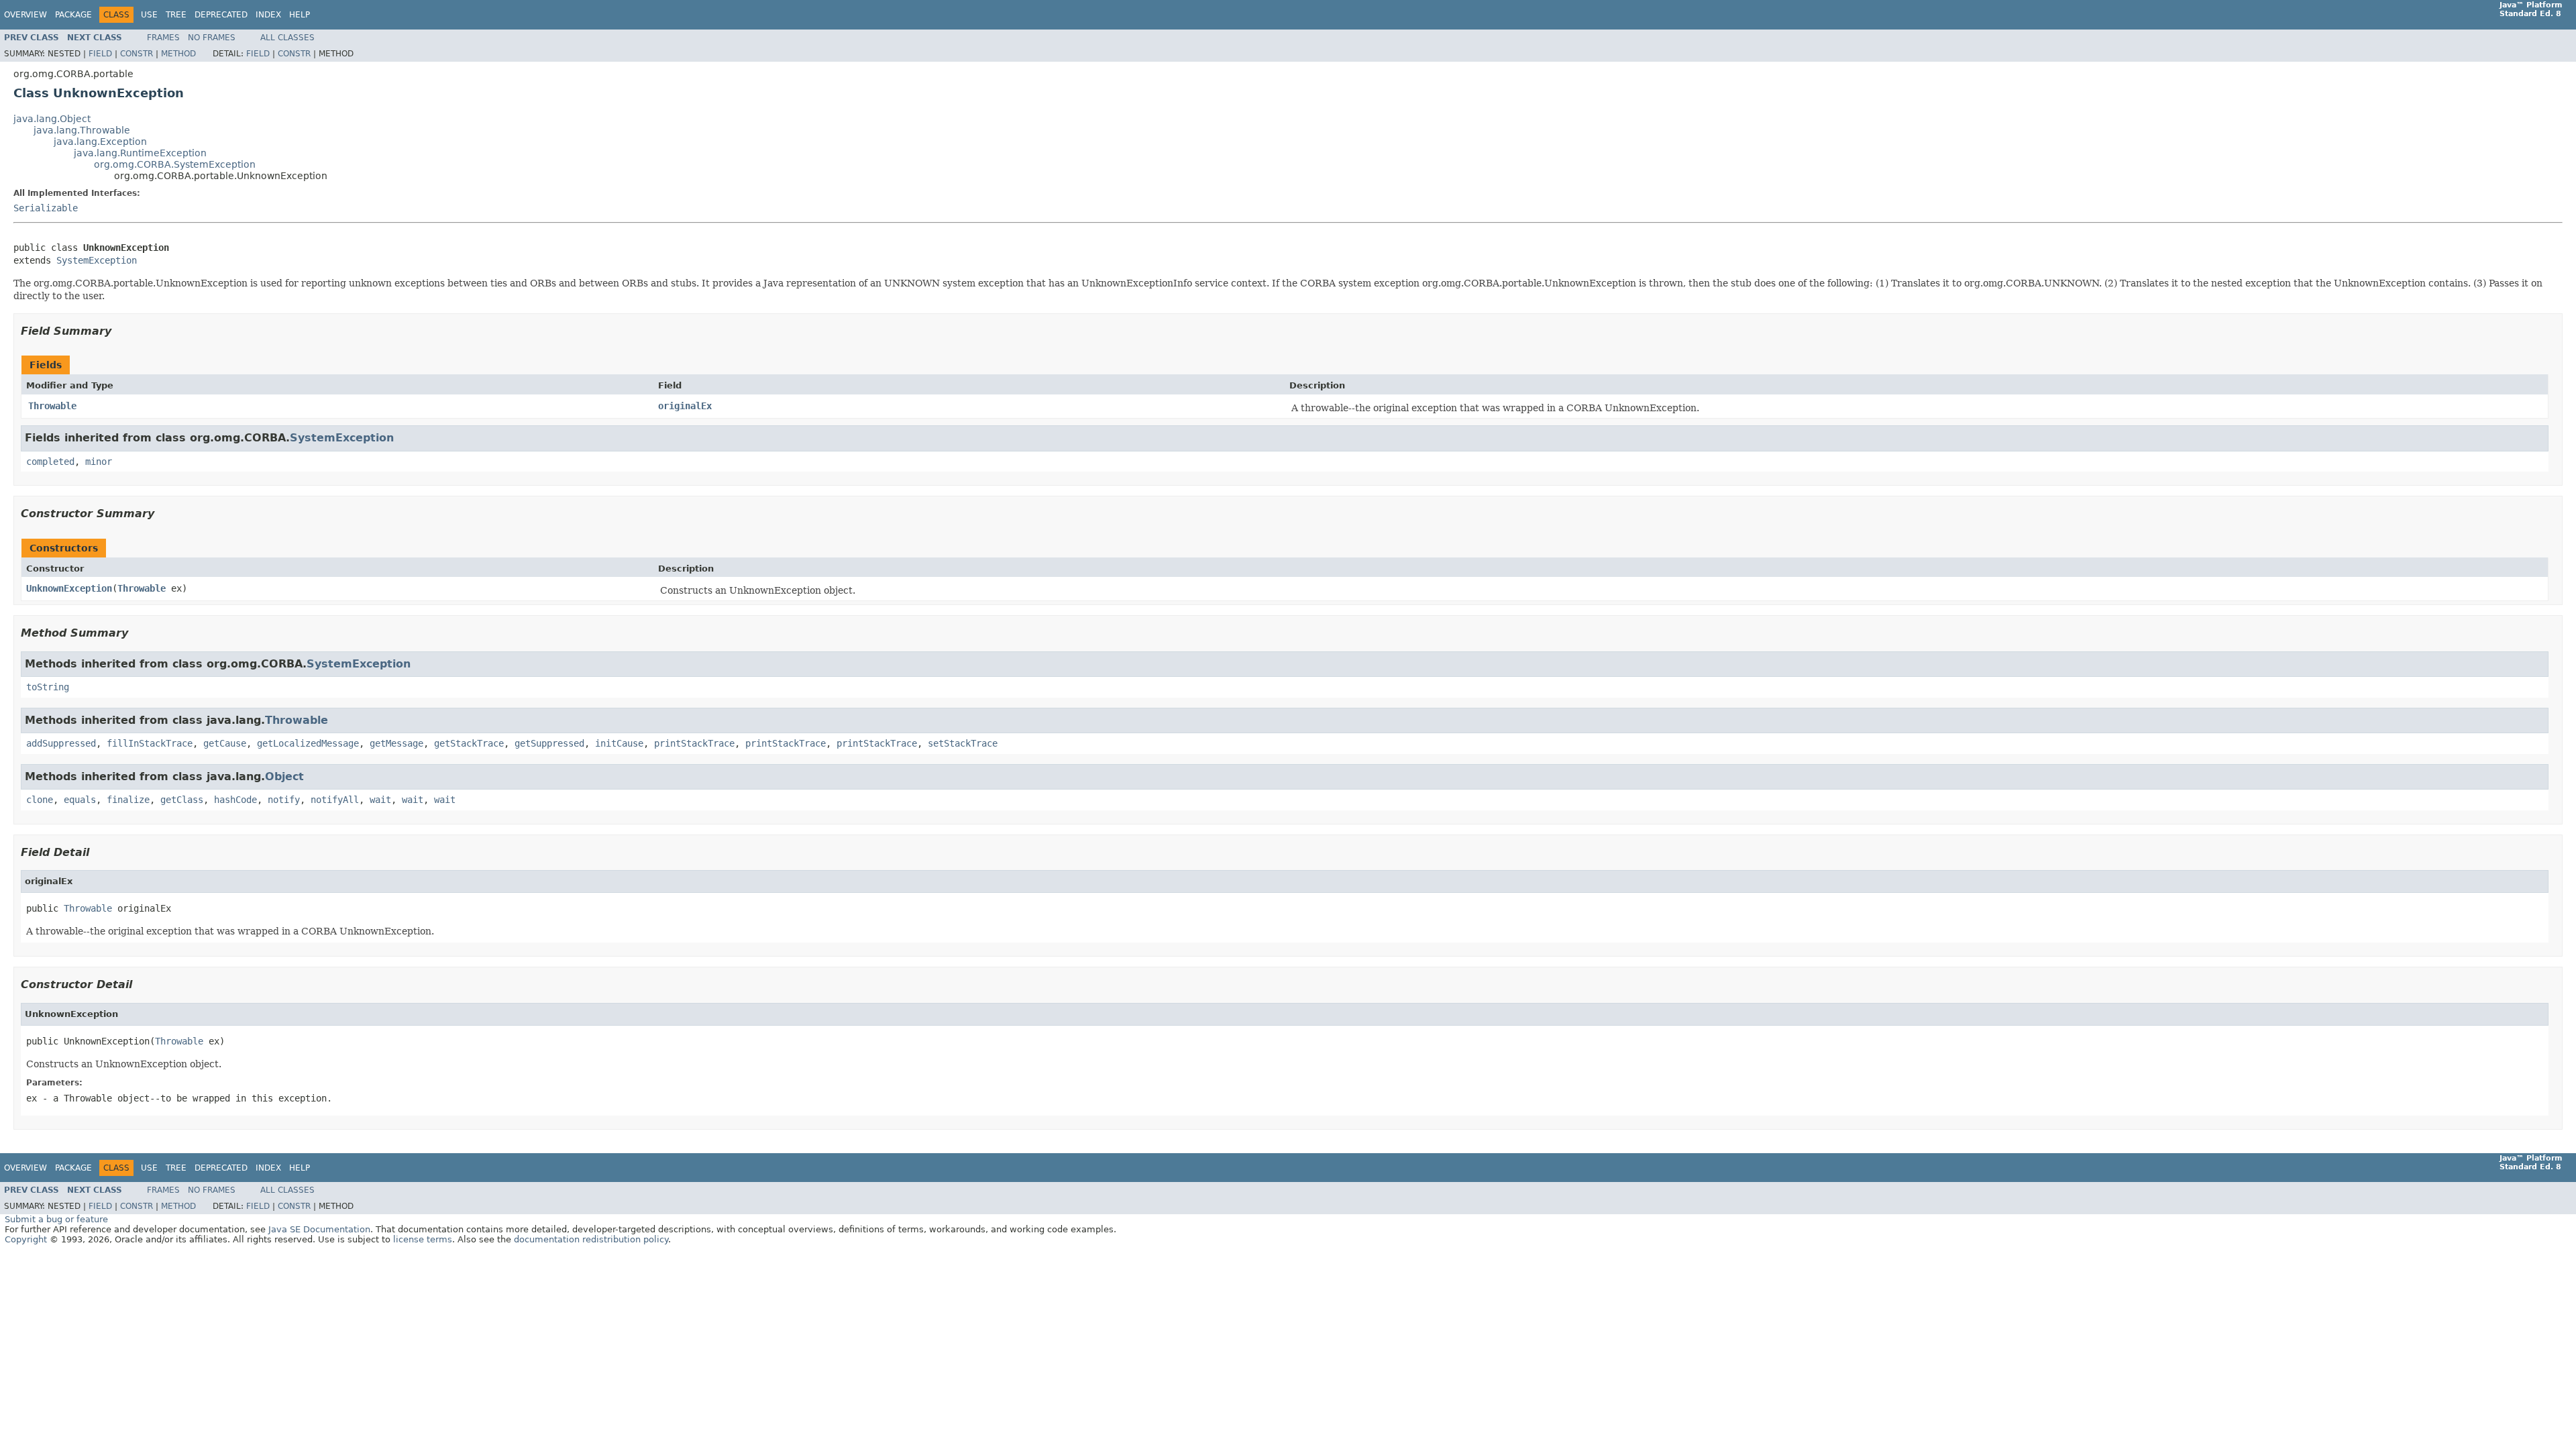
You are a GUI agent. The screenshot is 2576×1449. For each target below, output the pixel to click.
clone (40, 800)
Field (100, 54)
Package (73, 15)
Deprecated (221, 15)
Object (284, 776)
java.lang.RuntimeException (140, 153)
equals (80, 800)
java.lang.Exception (100, 142)
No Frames (212, 38)
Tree (176, 15)
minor (99, 462)
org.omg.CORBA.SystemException (175, 164)
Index (268, 15)
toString (48, 687)
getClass (182, 800)
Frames (163, 38)
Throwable (52, 406)
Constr (137, 54)
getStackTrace (469, 743)
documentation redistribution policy (591, 1239)
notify (284, 800)
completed (50, 462)
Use (149, 15)
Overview (25, 15)
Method (178, 54)
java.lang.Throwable (82, 130)
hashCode (235, 800)
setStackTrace (963, 743)
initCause (619, 743)
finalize (128, 800)
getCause (225, 743)
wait (380, 800)
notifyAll (335, 800)
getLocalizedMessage (308, 743)
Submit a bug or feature (56, 1219)
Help (300, 15)
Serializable (46, 208)
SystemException (97, 260)
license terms (423, 1239)
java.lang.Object (52, 119)
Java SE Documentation (319, 1229)
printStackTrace (694, 743)
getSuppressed (549, 743)
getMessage (396, 743)
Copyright (26, 1239)
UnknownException (69, 588)
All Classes (287, 38)
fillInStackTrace (150, 743)
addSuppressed (61, 743)
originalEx (685, 406)
